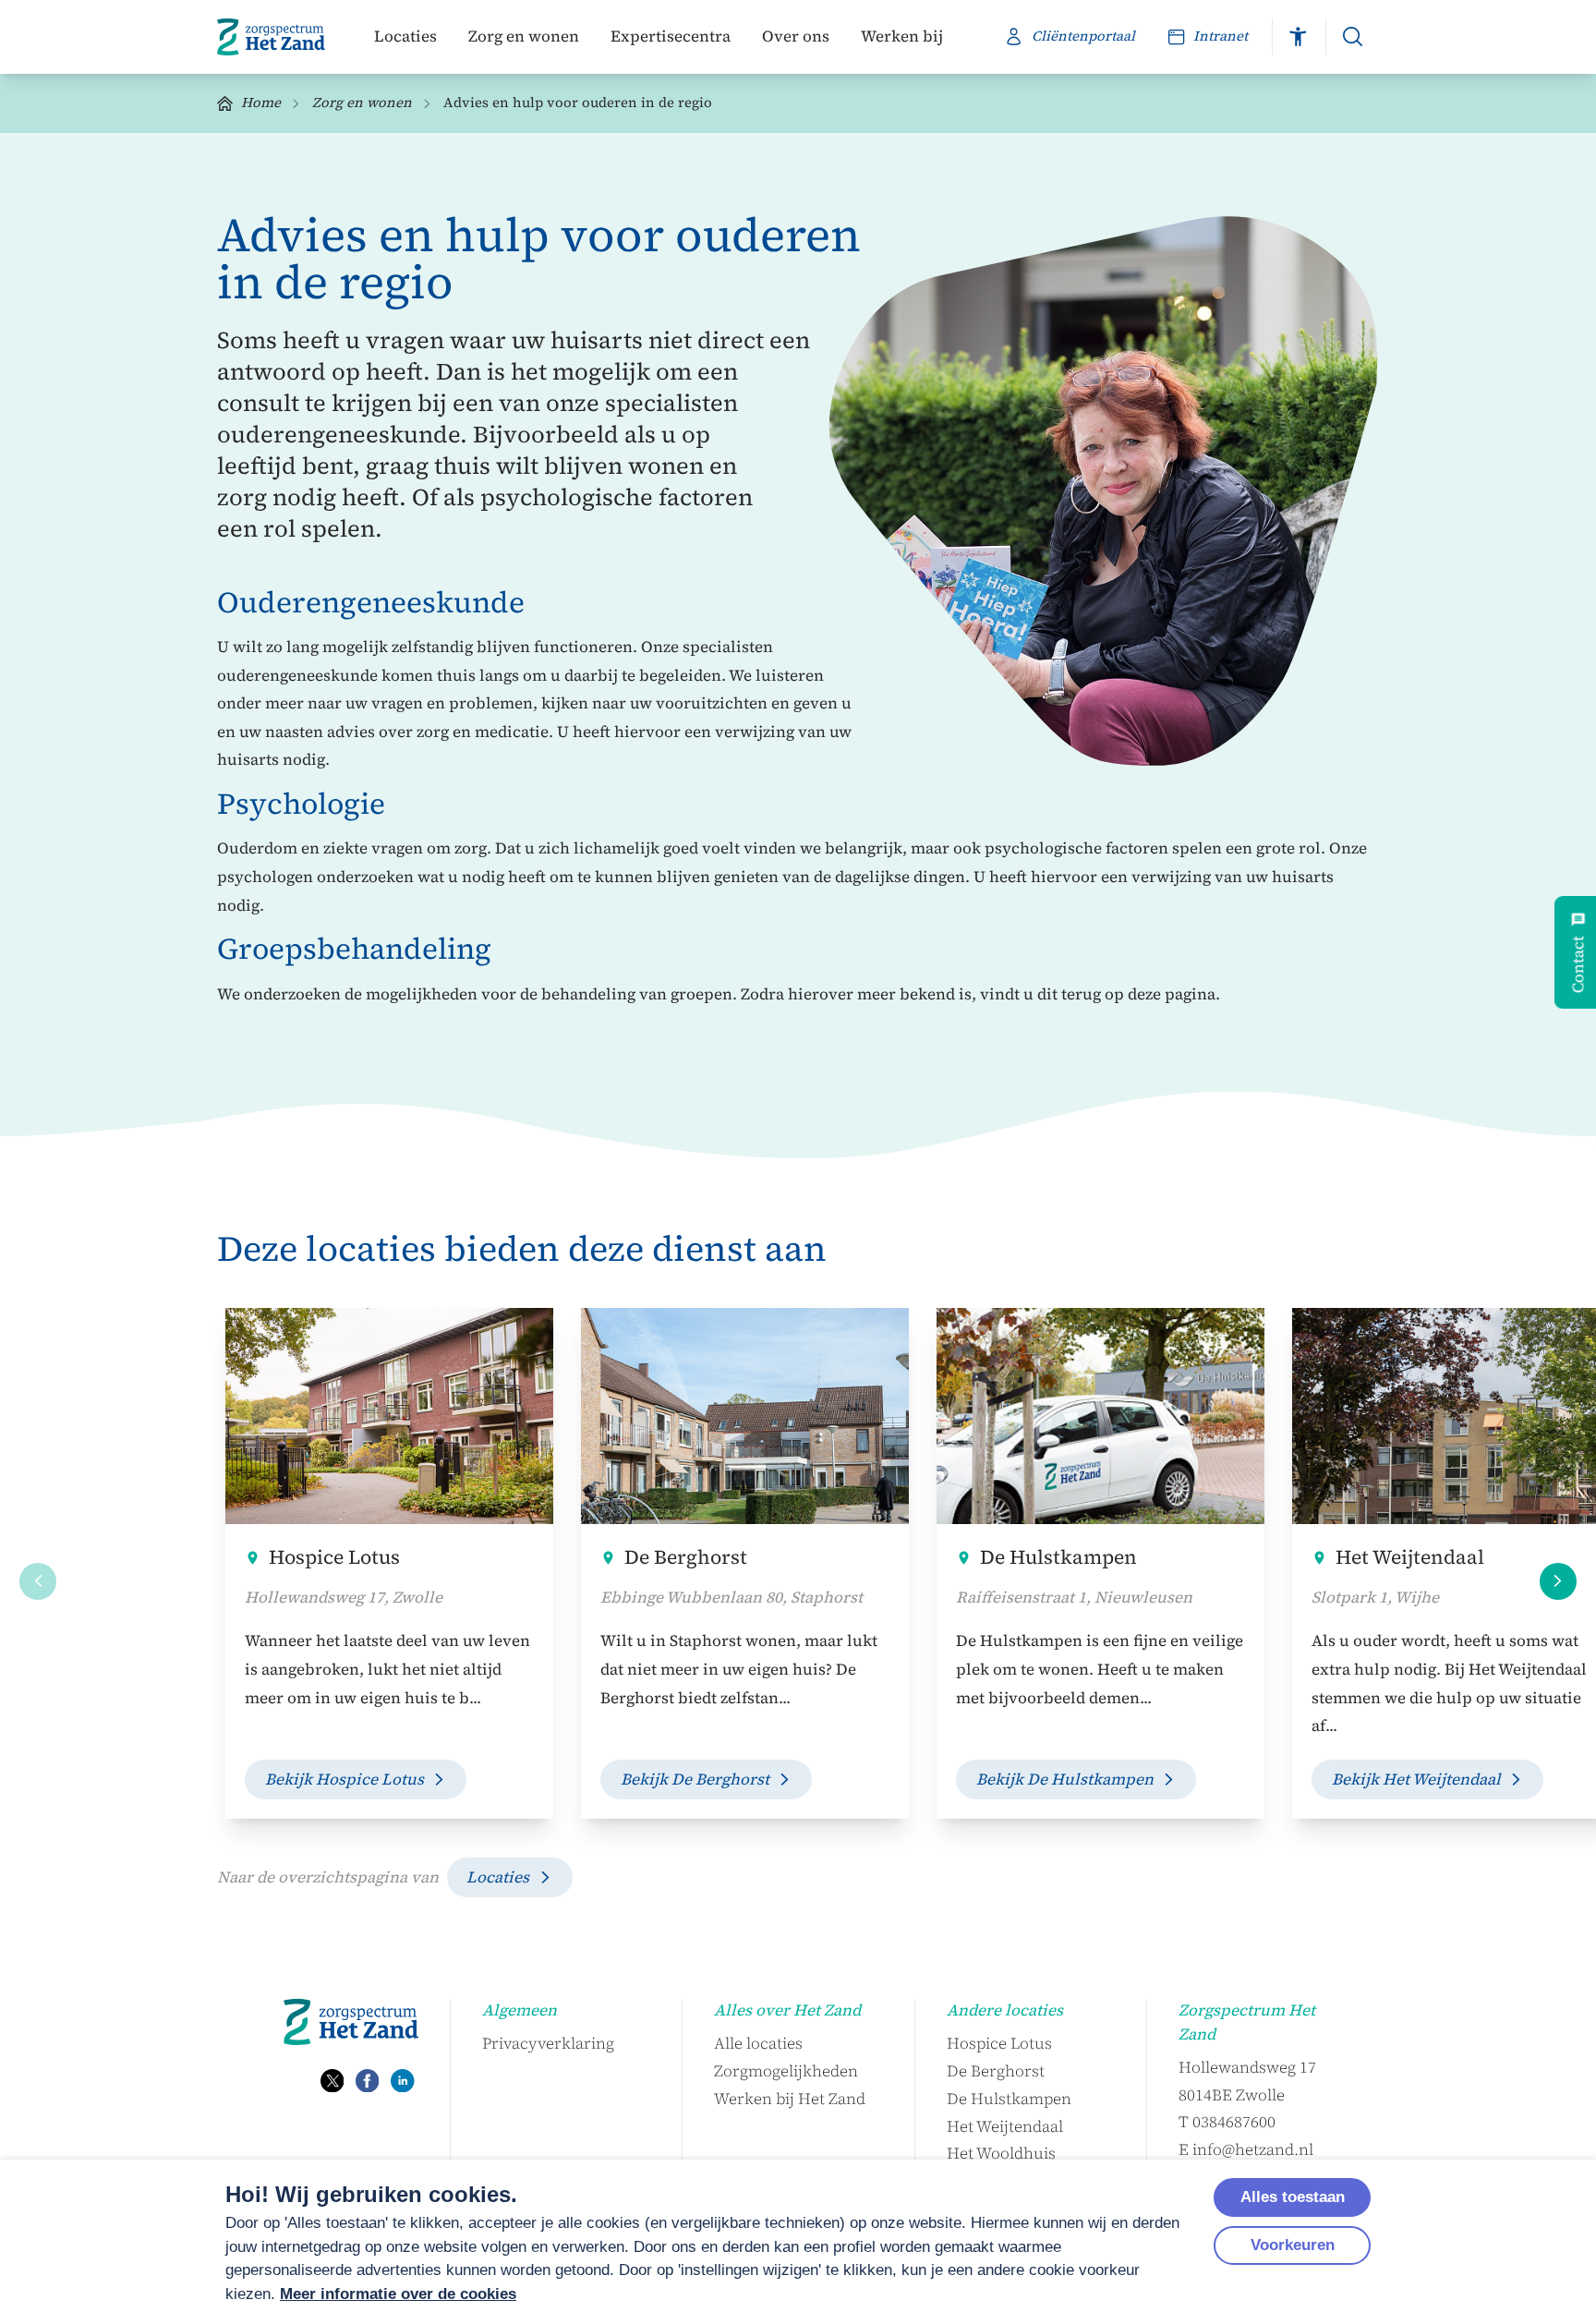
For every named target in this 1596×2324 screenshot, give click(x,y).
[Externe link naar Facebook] (368, 2081)
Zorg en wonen (524, 36)
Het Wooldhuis (1001, 2153)
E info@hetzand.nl (1246, 2149)
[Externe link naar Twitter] (332, 2081)
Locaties (405, 36)
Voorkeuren (1293, 2245)
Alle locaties (758, 2043)
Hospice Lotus (334, 1557)
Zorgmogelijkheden (786, 2071)
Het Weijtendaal (1005, 2126)
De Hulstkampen (1058, 1557)
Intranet (1221, 36)
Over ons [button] (796, 36)
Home (261, 103)
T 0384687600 (1227, 2122)
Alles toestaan (1293, 2197)
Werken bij (902, 36)
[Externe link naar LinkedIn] (403, 2081)
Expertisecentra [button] (671, 36)
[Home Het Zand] (271, 37)
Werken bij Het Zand (790, 2099)
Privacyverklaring (548, 2043)
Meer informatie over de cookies (398, 2294)
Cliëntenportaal (1083, 36)
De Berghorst (686, 1557)
